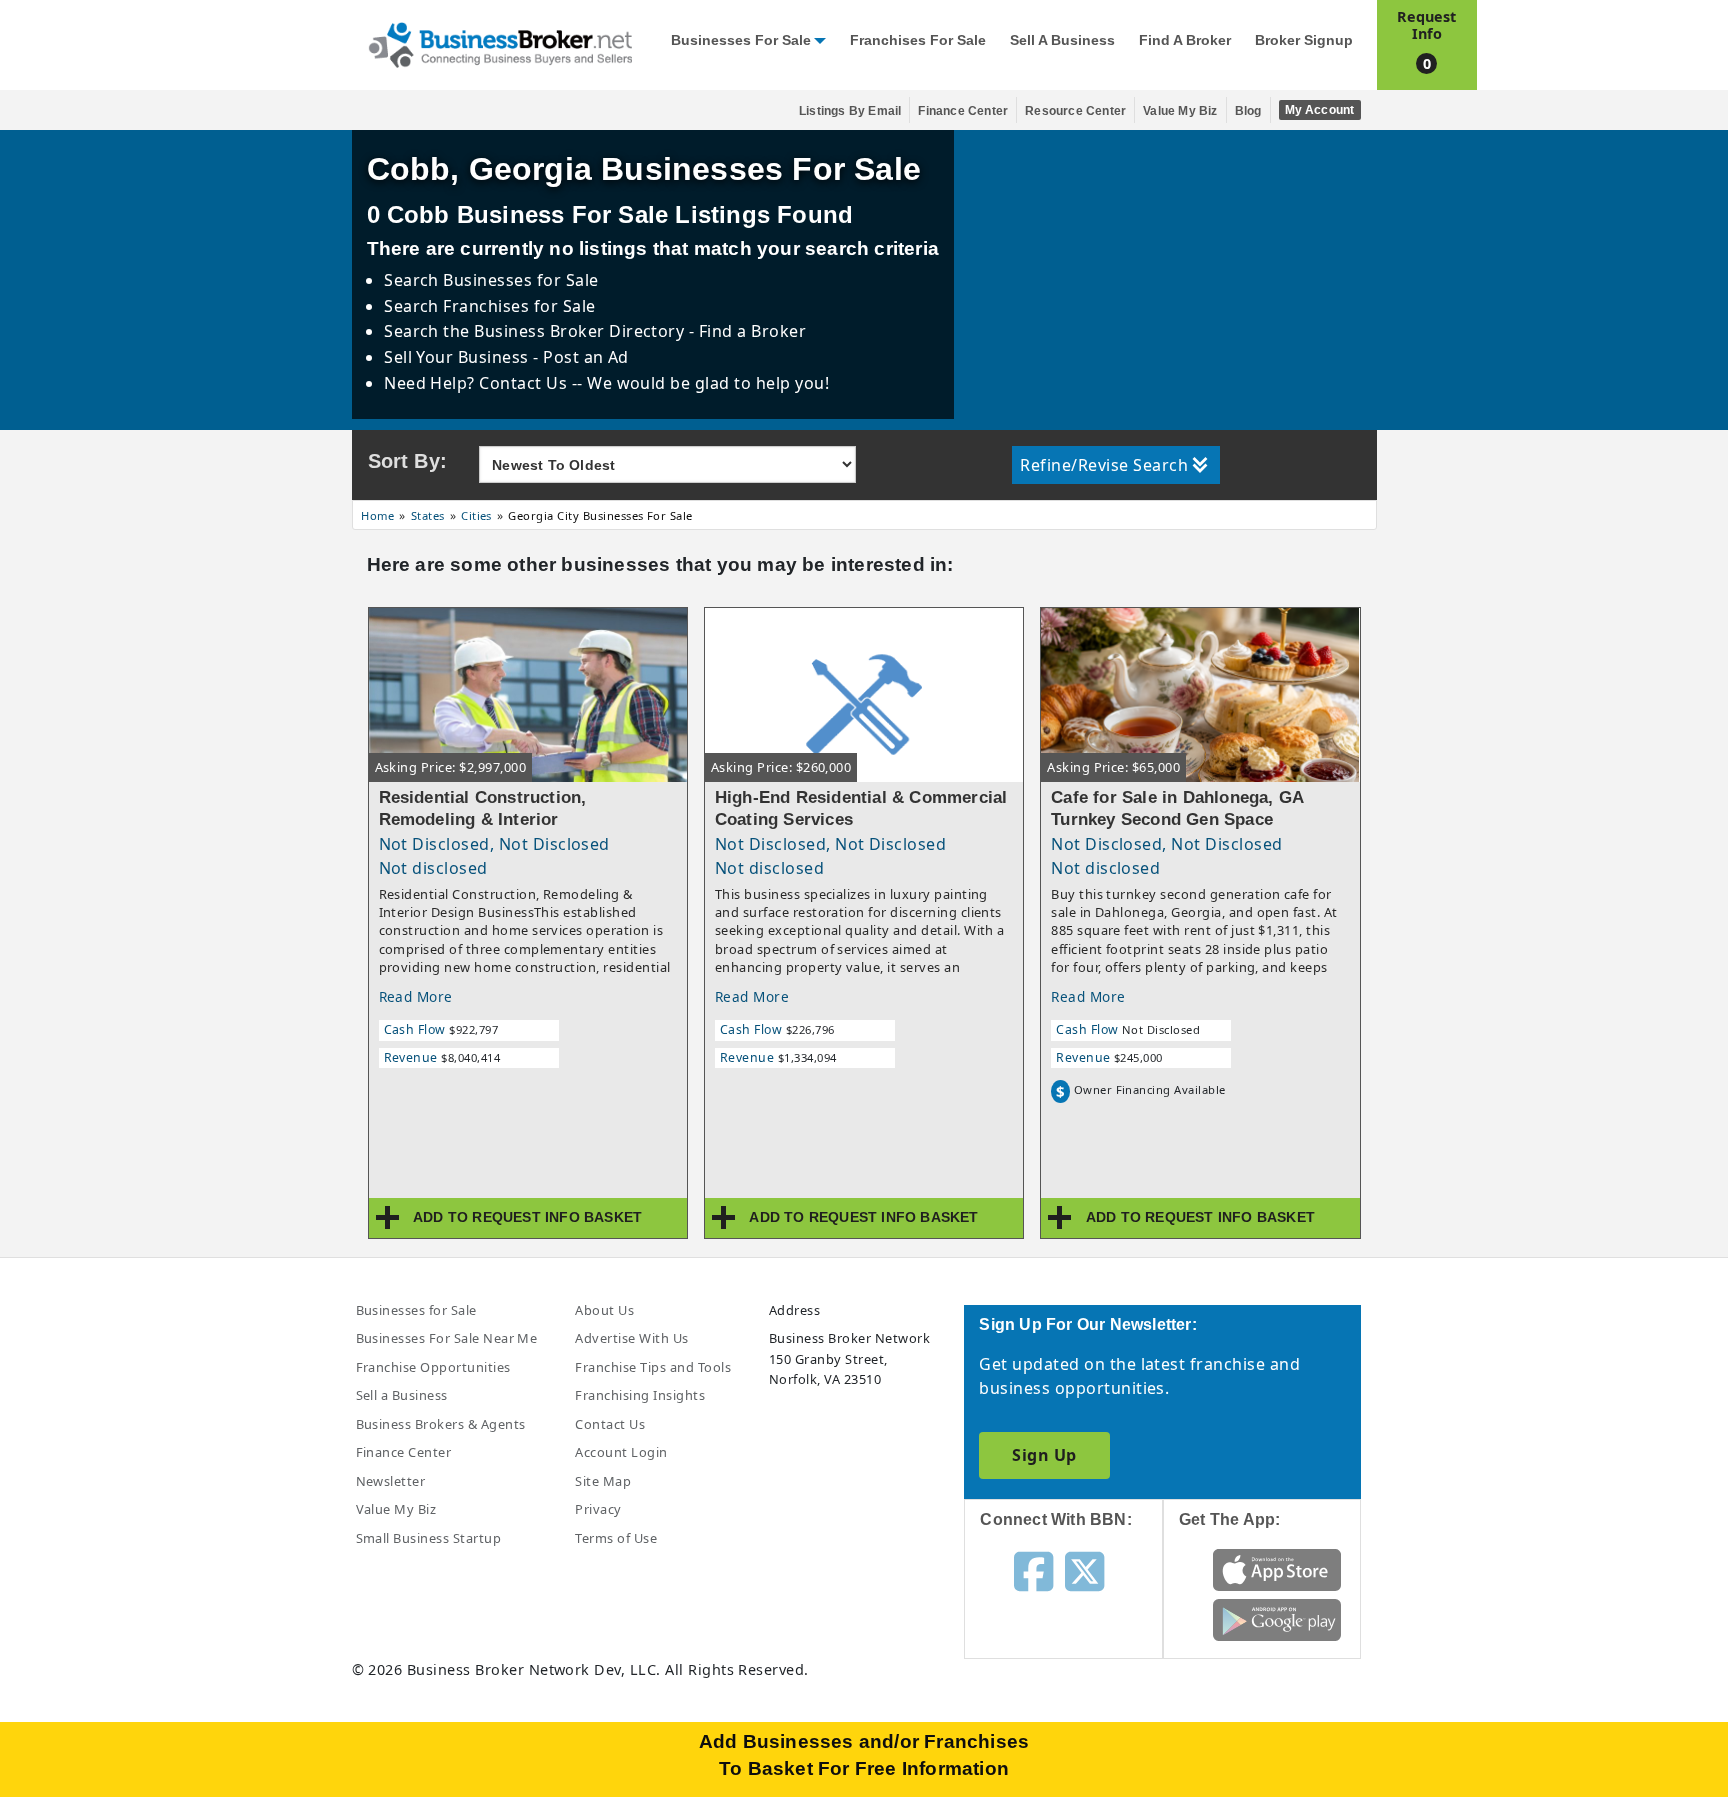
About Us (604, 1310)
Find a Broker (1185, 40)
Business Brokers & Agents (441, 1424)
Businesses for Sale (741, 40)
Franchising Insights (640, 1395)
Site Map (603, 1481)
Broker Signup (1304, 40)
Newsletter (391, 1481)
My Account (1320, 110)
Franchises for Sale (918, 40)
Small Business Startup (429, 1538)
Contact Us (610, 1424)
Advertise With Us (631, 1338)
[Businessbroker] (500, 43)
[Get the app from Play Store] (1277, 1619)
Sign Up (1044, 1455)
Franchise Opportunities (433, 1367)
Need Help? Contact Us (478, 383)
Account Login (621, 1452)
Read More (416, 996)
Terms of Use (616, 1538)
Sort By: (408, 461)
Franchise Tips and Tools (653, 1367)
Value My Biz (1180, 111)
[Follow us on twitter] (1084, 1570)
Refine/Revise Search (1104, 465)
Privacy (598, 1509)
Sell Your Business (458, 357)
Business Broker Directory (579, 331)
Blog (1248, 111)
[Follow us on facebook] (1033, 1570)
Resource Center (1075, 111)
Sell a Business (1062, 40)
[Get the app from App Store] (1277, 1569)
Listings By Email (850, 111)
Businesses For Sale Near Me (447, 1338)
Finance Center (963, 111)
